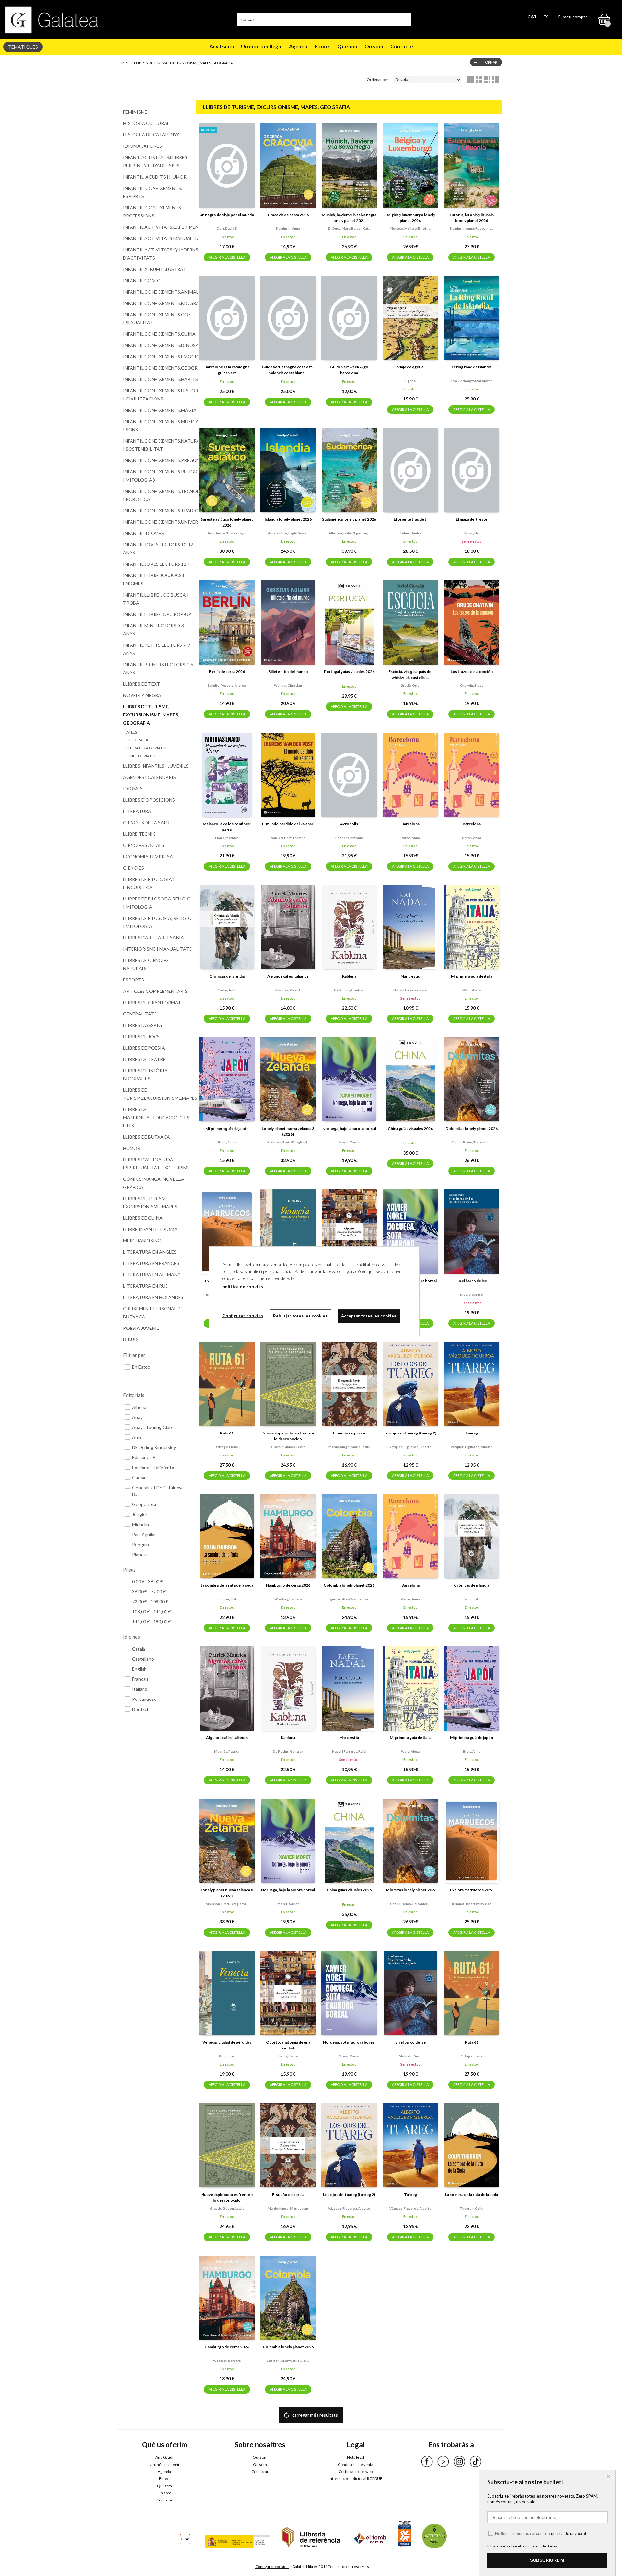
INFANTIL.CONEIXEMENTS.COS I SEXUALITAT (157, 319)
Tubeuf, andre (410, 533)
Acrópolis (349, 824)
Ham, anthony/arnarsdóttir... (472, 381)
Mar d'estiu (410, 976)
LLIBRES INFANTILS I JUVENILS (156, 766)
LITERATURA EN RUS (145, 1286)
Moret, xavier (349, 1142)
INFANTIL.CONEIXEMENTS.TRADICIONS (158, 511)
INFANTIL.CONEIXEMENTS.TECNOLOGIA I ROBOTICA (158, 495)
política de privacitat (569, 2534)
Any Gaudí (222, 46)
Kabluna (349, 976)
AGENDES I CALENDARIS (150, 777)
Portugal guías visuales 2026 (349, 672)
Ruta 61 (227, 1433)
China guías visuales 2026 (410, 1128)
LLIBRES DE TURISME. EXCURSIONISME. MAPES (150, 1202)
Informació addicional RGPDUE (356, 2479)
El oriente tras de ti (410, 519)
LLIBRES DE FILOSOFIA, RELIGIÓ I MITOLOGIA (157, 922)
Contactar (260, 2472)
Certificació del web (356, 2472)
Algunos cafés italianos (288, 976)
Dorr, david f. (227, 228)
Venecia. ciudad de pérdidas (227, 2042)
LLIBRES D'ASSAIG (143, 1025)
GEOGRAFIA (137, 740)
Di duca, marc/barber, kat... (349, 228)
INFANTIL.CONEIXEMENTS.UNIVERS (158, 522)
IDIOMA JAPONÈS (143, 146)
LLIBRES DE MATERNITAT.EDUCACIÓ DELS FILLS (156, 1117)
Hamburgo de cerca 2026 (288, 1585)
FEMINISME (135, 112)
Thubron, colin (227, 1599)
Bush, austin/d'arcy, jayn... (227, 533)
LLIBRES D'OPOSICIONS (149, 800)
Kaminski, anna (288, 228)
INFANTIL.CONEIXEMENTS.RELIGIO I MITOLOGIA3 (158, 476)
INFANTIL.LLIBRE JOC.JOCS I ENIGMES (154, 579)
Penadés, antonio (349, 838)
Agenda (298, 46)
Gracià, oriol (410, 685)
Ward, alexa (472, 990)
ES (546, 17)
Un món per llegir (261, 46)
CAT (532, 17)
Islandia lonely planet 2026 (288, 519)
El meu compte (573, 17)
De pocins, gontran (349, 990)
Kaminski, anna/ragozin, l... (472, 228)
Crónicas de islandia (227, 976)
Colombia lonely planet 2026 (349, 1585)
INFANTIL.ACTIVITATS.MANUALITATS (158, 238)
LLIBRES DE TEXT (142, 684)
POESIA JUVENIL (141, 1328)
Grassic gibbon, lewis (288, 1447)
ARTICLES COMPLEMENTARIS (155, 991)
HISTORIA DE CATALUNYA (151, 135)
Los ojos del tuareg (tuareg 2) (410, 1433)
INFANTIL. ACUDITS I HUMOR (155, 177)
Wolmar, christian (288, 685)
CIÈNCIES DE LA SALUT (148, 823)
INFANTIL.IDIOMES (144, 533)
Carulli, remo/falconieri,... (472, 1142)
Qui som (347, 46)
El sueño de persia (349, 1433)
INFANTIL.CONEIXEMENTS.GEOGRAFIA (158, 368)
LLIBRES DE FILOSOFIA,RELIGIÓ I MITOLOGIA (157, 903)
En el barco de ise (472, 1281)
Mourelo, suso (472, 1294)
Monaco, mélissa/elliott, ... (410, 228)
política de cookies (243, 1287)
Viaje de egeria (410, 367)
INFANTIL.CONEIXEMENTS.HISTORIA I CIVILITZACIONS (158, 395)
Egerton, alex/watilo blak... (349, 1599)
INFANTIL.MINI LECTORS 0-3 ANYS (154, 630)
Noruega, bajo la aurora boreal (349, 1128)
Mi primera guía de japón (227, 1128)
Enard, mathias (227, 838)
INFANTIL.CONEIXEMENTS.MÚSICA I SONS (158, 425)
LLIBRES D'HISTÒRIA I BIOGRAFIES (147, 1074)
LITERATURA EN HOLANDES (153, 1297)
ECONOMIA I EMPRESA (148, 857)
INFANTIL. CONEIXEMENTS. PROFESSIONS (153, 212)
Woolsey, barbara (288, 1599)
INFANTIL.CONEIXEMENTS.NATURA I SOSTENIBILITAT (158, 445)
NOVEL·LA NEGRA (142, 695)
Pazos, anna (410, 838)
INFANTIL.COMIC (142, 280)
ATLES (132, 732)
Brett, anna (227, 1142)
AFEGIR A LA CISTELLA (227, 257)
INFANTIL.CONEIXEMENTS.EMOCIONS (158, 357)
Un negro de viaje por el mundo (227, 215)
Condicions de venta (356, 2464)
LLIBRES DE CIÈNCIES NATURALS (146, 964)
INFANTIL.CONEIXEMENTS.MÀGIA (158, 410)
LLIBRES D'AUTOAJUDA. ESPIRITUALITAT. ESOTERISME (156, 1164)
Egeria (410, 381)
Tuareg (472, 1433)
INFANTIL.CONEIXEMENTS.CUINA (158, 334)
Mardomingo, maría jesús (349, 1447)
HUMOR (132, 1148)
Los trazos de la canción (472, 672)
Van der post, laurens (288, 838)
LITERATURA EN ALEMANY (152, 1275)
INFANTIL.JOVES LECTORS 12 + (157, 564)
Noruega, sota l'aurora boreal (349, 2042)
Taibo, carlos (288, 2056)
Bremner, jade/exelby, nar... (472, 1904)
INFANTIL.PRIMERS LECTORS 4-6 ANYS (158, 668)
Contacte (402, 46)
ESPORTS (133, 980)
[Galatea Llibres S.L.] (52, 20)
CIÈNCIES (133, 868)
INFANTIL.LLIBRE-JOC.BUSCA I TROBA (156, 599)
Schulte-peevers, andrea (227, 685)
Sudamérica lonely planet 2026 (349, 519)
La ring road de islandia (472, 367)
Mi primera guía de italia (472, 976)
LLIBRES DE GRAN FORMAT (152, 1002)
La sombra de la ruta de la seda (227, 1585)
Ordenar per (378, 80)
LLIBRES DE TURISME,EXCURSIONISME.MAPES (158, 1094)
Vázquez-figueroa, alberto (410, 1447)
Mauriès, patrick (288, 990)
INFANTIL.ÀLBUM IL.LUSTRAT (155, 269)
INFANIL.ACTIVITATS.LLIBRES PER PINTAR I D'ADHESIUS (155, 161)
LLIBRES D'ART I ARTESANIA (154, 938)
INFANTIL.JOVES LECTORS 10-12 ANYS (158, 549)
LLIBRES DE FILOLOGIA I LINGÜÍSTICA (149, 883)
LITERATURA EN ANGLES (150, 1252)
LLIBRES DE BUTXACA (147, 1137)
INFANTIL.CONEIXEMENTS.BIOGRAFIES (158, 303)
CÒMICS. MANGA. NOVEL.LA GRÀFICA (154, 1183)
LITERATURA (137, 811)
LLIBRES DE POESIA (144, 1048)
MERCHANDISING (142, 1241)
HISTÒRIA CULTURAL (146, 123)
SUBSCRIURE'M (547, 2560)
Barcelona (410, 824)
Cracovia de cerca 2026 (288, 215)
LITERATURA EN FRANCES (151, 1263)
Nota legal (356, 2457)
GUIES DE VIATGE (141, 756)
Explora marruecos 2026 (472, 1890)
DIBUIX (131, 1339)
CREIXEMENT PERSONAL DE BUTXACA (153, 1313)
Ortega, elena (227, 1447)
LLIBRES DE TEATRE (144, 1059)
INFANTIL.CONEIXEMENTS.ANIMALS (158, 292)
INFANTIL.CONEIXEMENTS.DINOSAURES (158, 345)
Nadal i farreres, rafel (410, 990)
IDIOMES (133, 789)
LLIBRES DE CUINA (143, 1218)
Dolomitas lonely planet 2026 (472, 1128)
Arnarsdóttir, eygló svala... (288, 533)
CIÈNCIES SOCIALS (144, 845)
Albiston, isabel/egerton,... (349, 533)
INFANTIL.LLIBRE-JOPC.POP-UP (157, 614)
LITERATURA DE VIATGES (148, 748)
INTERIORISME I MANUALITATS (157, 949)
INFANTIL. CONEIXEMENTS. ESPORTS (153, 192)
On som (374, 46)
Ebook (322, 46)
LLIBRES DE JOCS (141, 1036)
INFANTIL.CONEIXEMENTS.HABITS (158, 379)
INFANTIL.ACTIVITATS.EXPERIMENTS (158, 227)
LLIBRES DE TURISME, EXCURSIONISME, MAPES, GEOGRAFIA (151, 715)
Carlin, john (227, 990)
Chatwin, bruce (472, 685)
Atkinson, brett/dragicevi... (288, 1142)
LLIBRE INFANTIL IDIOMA (150, 1229)
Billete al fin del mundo (288, 672)
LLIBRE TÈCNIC (139, 834)
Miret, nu (472, 533)
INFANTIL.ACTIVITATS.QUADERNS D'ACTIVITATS (158, 254)
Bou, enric (227, 2056)
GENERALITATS (140, 1014)
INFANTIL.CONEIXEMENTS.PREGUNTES (158, 460)
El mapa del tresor (472, 519)
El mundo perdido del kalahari (288, 824)
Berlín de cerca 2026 (227, 672)
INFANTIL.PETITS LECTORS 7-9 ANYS (156, 649)
